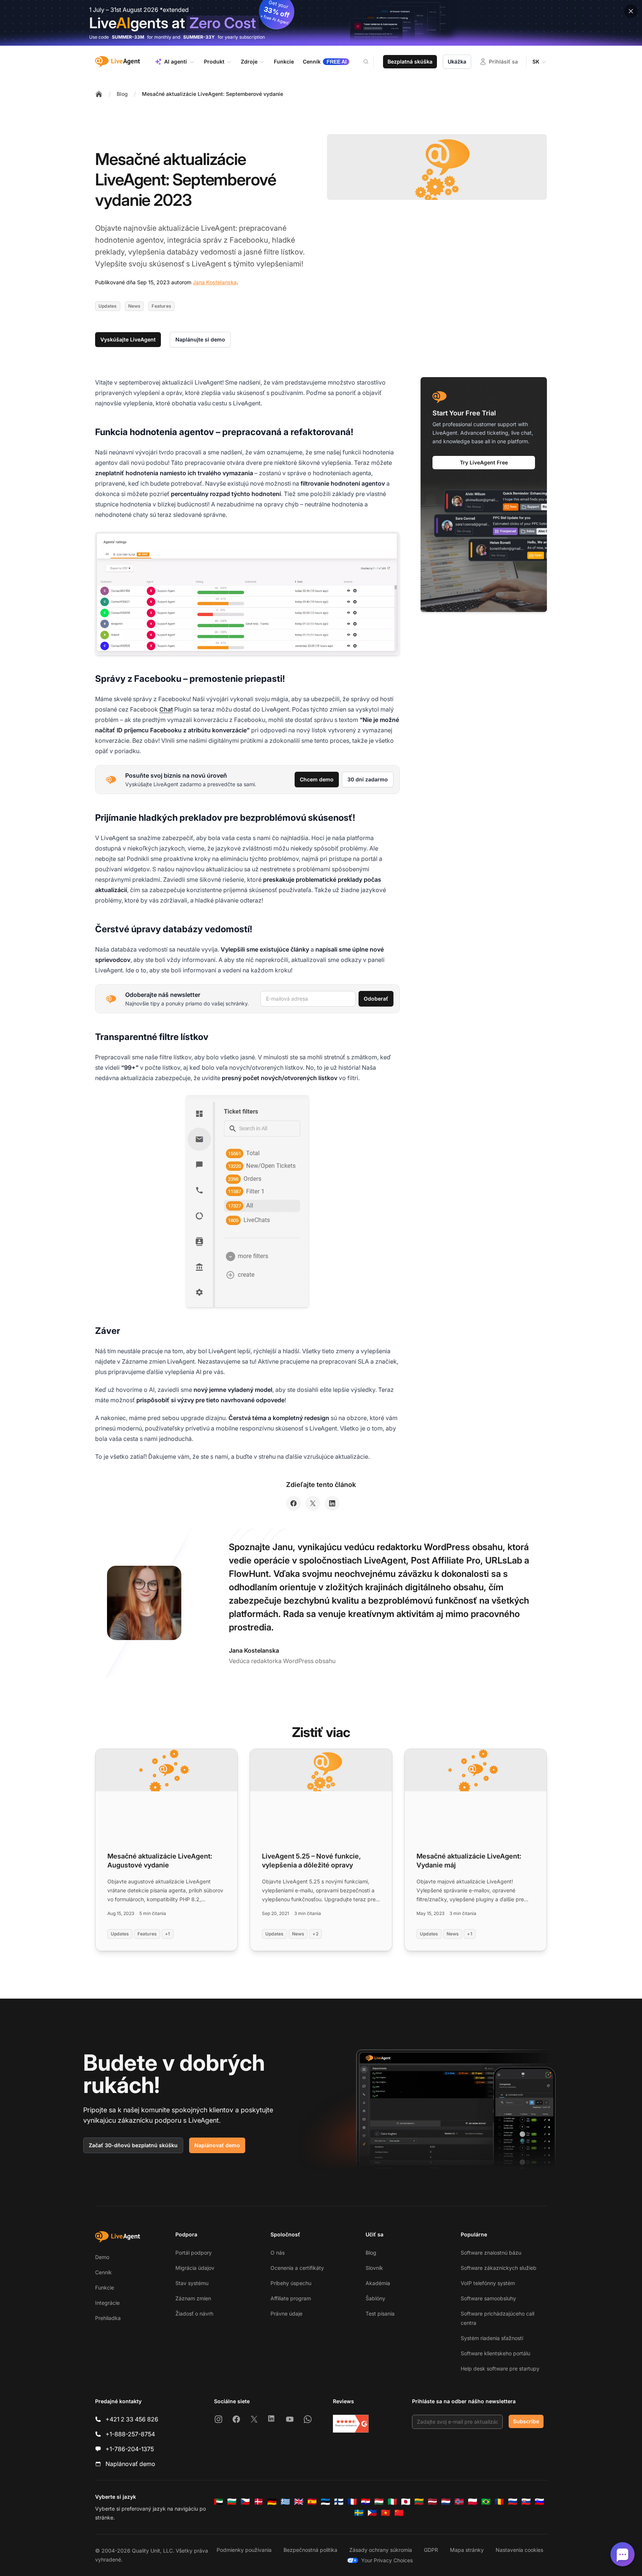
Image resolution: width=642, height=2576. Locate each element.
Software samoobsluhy (488, 2298)
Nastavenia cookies (519, 2550)
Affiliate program (291, 2298)
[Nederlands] (446, 2502)
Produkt (214, 61)
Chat (166, 709)
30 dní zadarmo (368, 779)
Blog (122, 94)
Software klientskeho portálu (495, 2353)
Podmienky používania (244, 2550)
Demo (102, 2257)
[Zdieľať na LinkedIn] (332, 1503)
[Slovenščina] (539, 2502)
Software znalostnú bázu (491, 2253)
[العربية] (218, 2502)
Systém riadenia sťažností (492, 2338)
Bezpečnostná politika (310, 2550)
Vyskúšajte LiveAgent (128, 339)
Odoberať (376, 999)
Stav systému (192, 2283)
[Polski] (473, 2502)
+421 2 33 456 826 (132, 2419)
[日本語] (406, 2502)
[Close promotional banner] (631, 11)
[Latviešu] (432, 2502)
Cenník (103, 2272)
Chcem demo (317, 779)
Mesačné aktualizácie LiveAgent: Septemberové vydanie (213, 94)
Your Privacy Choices (387, 2560)
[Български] (232, 2502)
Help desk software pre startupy (500, 2368)
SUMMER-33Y (199, 37)
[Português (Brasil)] (486, 2502)
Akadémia (378, 2283)
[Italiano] (392, 2502)
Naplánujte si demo (200, 339)
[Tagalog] (372, 2513)
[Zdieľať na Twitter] (313, 1503)
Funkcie (105, 2287)
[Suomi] (339, 2502)
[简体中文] (399, 2513)
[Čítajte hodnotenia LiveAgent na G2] (351, 2424)
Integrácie (107, 2303)
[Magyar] (379, 2502)
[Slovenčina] (526, 2502)
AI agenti (176, 61)
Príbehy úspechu (291, 2283)
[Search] (370, 62)
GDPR (431, 2550)
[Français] (352, 2502)
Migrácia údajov (195, 2268)
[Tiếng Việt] (386, 2513)
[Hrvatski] (366, 2502)
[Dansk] (259, 2502)
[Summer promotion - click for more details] (321, 23)
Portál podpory (194, 2253)
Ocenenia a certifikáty (297, 2268)
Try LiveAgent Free (484, 462)
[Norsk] (459, 2502)
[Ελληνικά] (285, 2502)
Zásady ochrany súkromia (381, 2550)
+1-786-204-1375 (130, 2449)
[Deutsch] (272, 2502)
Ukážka (457, 61)
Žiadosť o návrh (194, 2313)
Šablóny (375, 2298)
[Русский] (513, 2502)
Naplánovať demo (217, 2145)
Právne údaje (286, 2313)
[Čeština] (245, 2502)
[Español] (312, 2502)
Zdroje (249, 61)
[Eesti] (325, 2502)
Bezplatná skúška (410, 61)
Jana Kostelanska (215, 282)
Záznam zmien (193, 2298)
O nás (278, 2253)
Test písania (380, 2313)
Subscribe (526, 2421)
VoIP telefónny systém (488, 2283)
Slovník (374, 2268)
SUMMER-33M (128, 37)
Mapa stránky (467, 2550)
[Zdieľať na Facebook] (294, 1503)
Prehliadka (108, 2318)
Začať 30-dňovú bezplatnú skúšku (133, 2145)
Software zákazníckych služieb (499, 2268)
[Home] (99, 94)
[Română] (499, 2502)
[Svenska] (359, 2513)
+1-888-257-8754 (130, 2434)
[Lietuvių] (419, 2502)
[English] (299, 2502)
